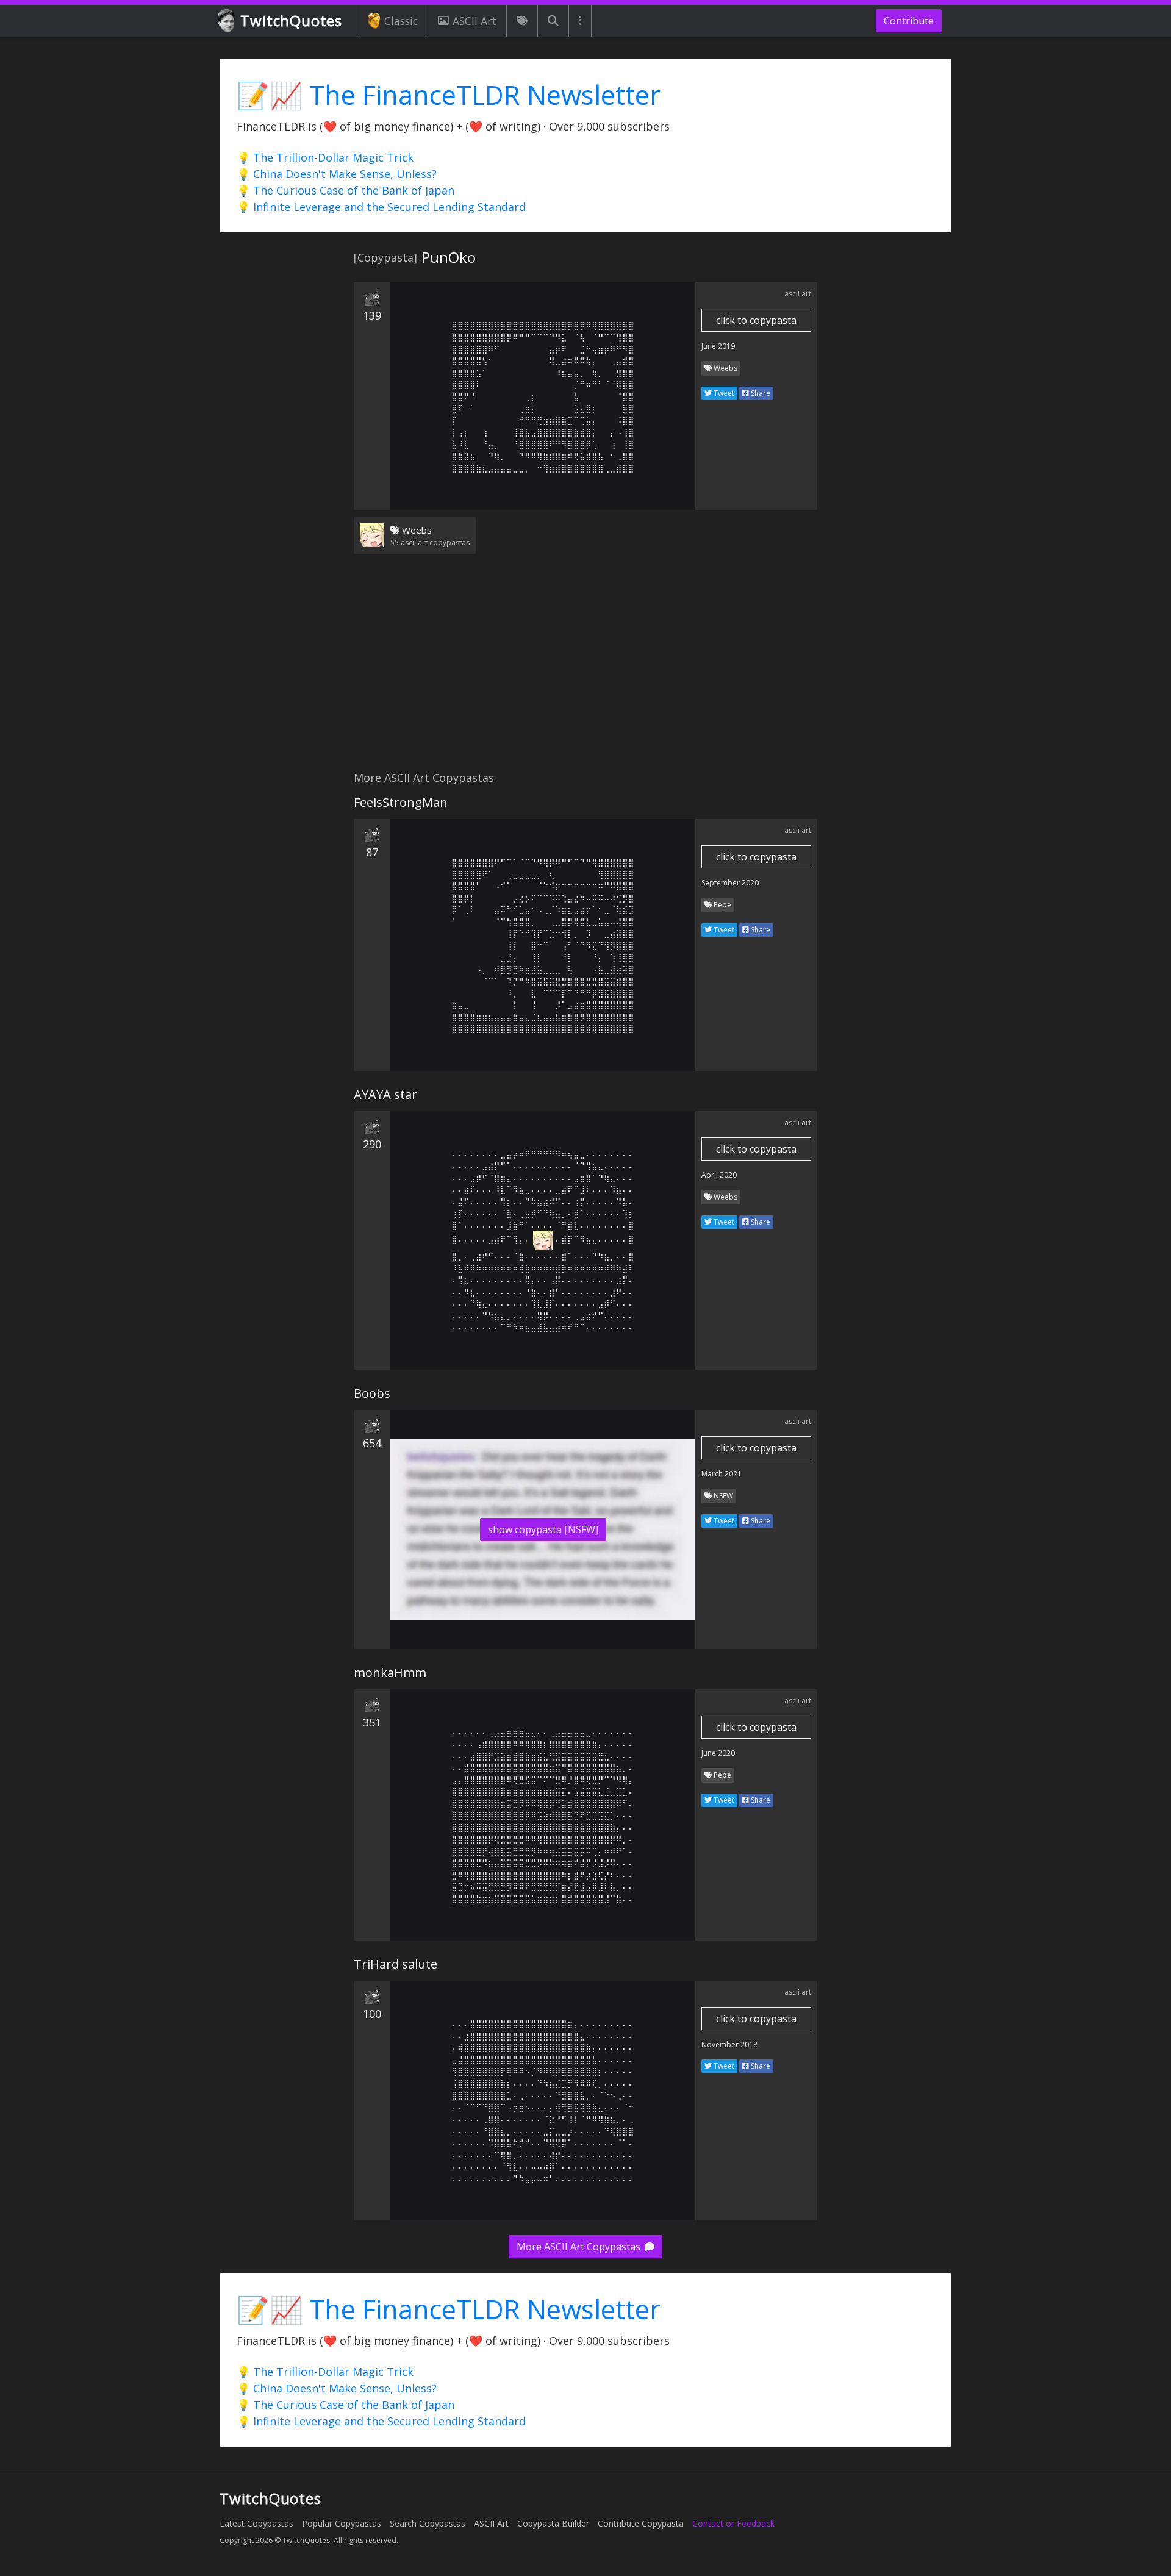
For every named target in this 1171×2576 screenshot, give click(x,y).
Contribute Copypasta (641, 2523)
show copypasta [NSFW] (543, 1529)
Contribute (909, 21)
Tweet (723, 393)
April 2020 (719, 1175)
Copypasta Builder (553, 2523)
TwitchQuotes (291, 20)
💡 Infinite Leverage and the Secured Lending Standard (381, 207)
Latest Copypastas (256, 2523)
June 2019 (718, 346)
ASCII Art (474, 21)
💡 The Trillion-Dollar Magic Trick (325, 157)
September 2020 (730, 883)
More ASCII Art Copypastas (580, 2247)
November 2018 (729, 2045)
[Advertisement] (585, 670)
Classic (401, 21)
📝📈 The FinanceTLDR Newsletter (449, 95)
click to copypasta (756, 320)
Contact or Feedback (733, 2523)
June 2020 (718, 1753)
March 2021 (722, 1474)
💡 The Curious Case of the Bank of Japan (346, 190)
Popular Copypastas (342, 2523)
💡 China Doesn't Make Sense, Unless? (337, 174)
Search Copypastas (428, 2523)
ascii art (798, 294)
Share (760, 393)
